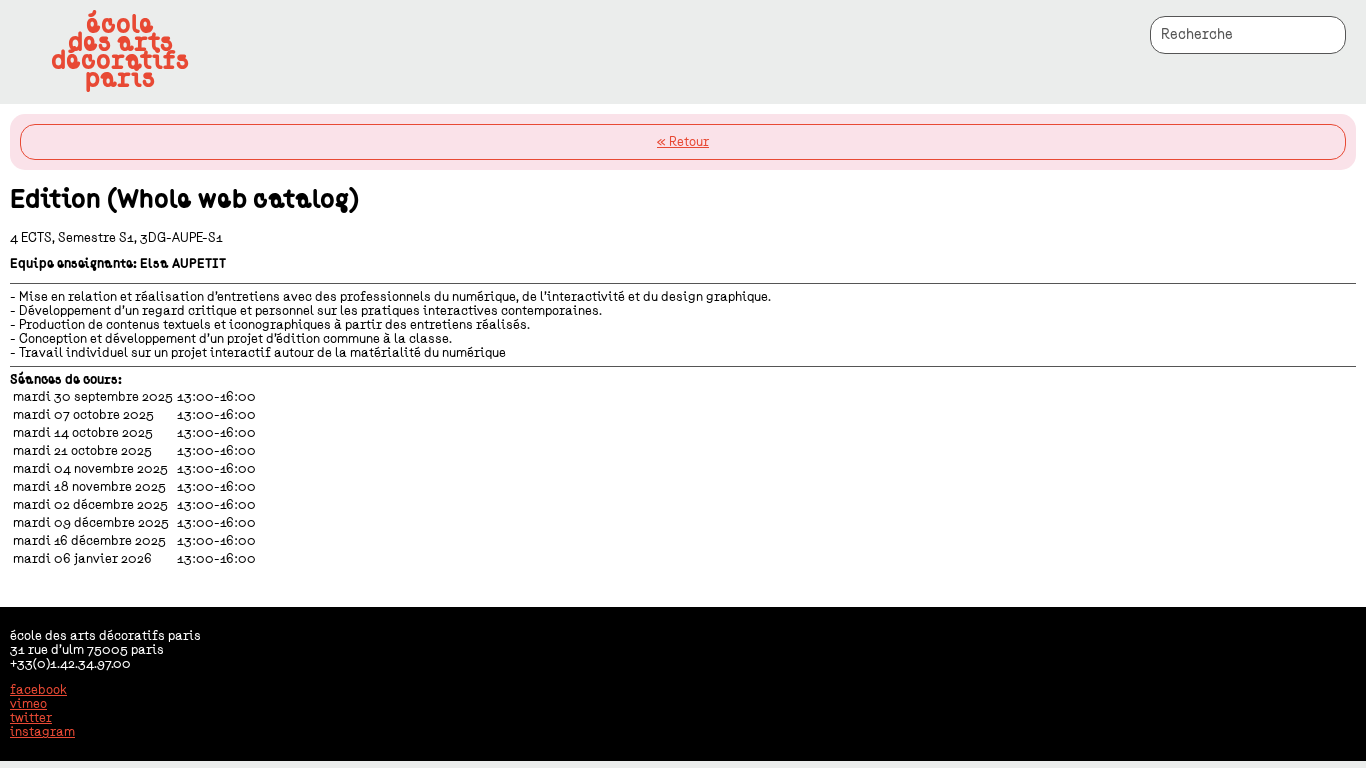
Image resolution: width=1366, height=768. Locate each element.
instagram (42, 732)
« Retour (683, 142)
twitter (31, 718)
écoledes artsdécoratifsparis (120, 52)
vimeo (28, 704)
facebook (38, 690)
